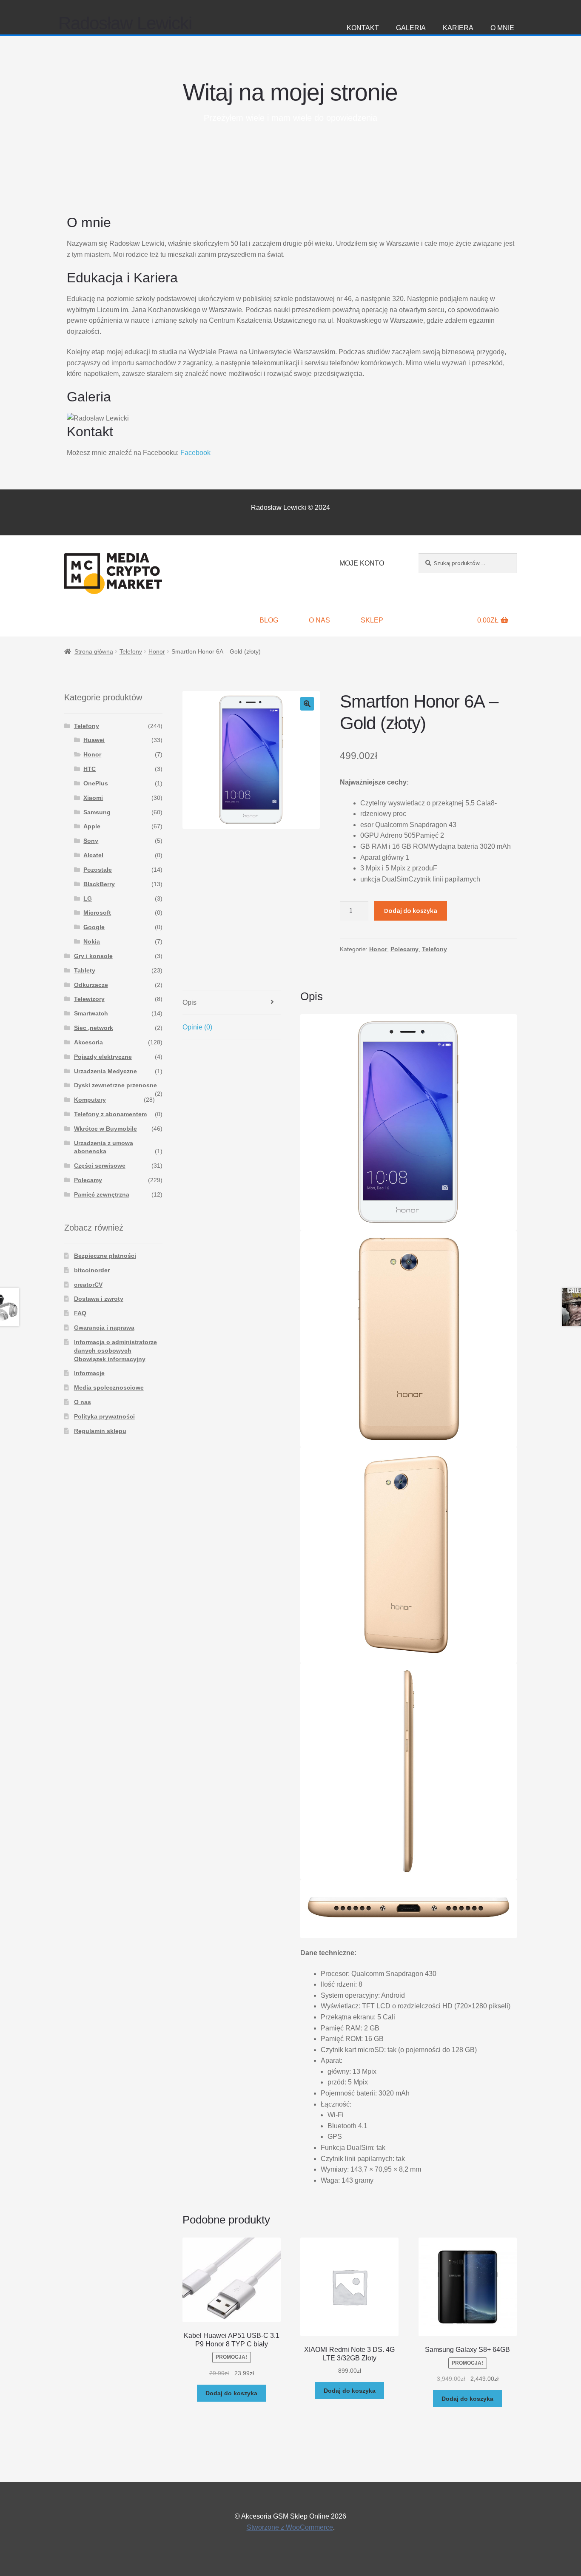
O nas (319, 620)
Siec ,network (94, 1028)
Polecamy (404, 949)
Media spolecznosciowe (109, 1388)
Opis (189, 1002)
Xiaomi (93, 798)
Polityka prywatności (104, 1416)
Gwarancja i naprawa (104, 1328)
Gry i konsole (93, 956)
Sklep (372, 620)
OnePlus (96, 783)
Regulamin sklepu (100, 1431)
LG (88, 898)
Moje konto (362, 563)
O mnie (502, 28)
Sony (91, 841)
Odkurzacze (91, 985)
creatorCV (88, 1285)
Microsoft (97, 913)
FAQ (80, 1313)
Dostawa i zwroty (99, 1299)
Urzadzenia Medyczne (105, 1071)
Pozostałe (98, 870)
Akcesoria (88, 1042)
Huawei (94, 740)
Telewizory (89, 999)
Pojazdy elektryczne (103, 1057)
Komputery (90, 1100)
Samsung (97, 812)
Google (94, 927)
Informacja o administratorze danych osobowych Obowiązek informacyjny (115, 1351)
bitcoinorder (92, 1270)
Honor (157, 651)
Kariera (458, 28)
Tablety (85, 970)
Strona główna (94, 651)
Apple (92, 826)
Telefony (131, 651)
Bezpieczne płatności (105, 1256)
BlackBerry (99, 884)
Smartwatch (91, 1013)
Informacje (89, 1373)
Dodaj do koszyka (411, 910)
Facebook (195, 453)
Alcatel (93, 855)
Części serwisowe (100, 1166)
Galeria (411, 28)
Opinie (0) (197, 1027)
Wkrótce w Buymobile (105, 1129)
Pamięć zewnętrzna (102, 1194)
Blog (269, 620)
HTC (90, 769)
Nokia (92, 941)
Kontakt (363, 28)
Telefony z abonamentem (110, 1114)
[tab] (232, 1003)
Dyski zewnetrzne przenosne (115, 1085)
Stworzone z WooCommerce (290, 2527)
